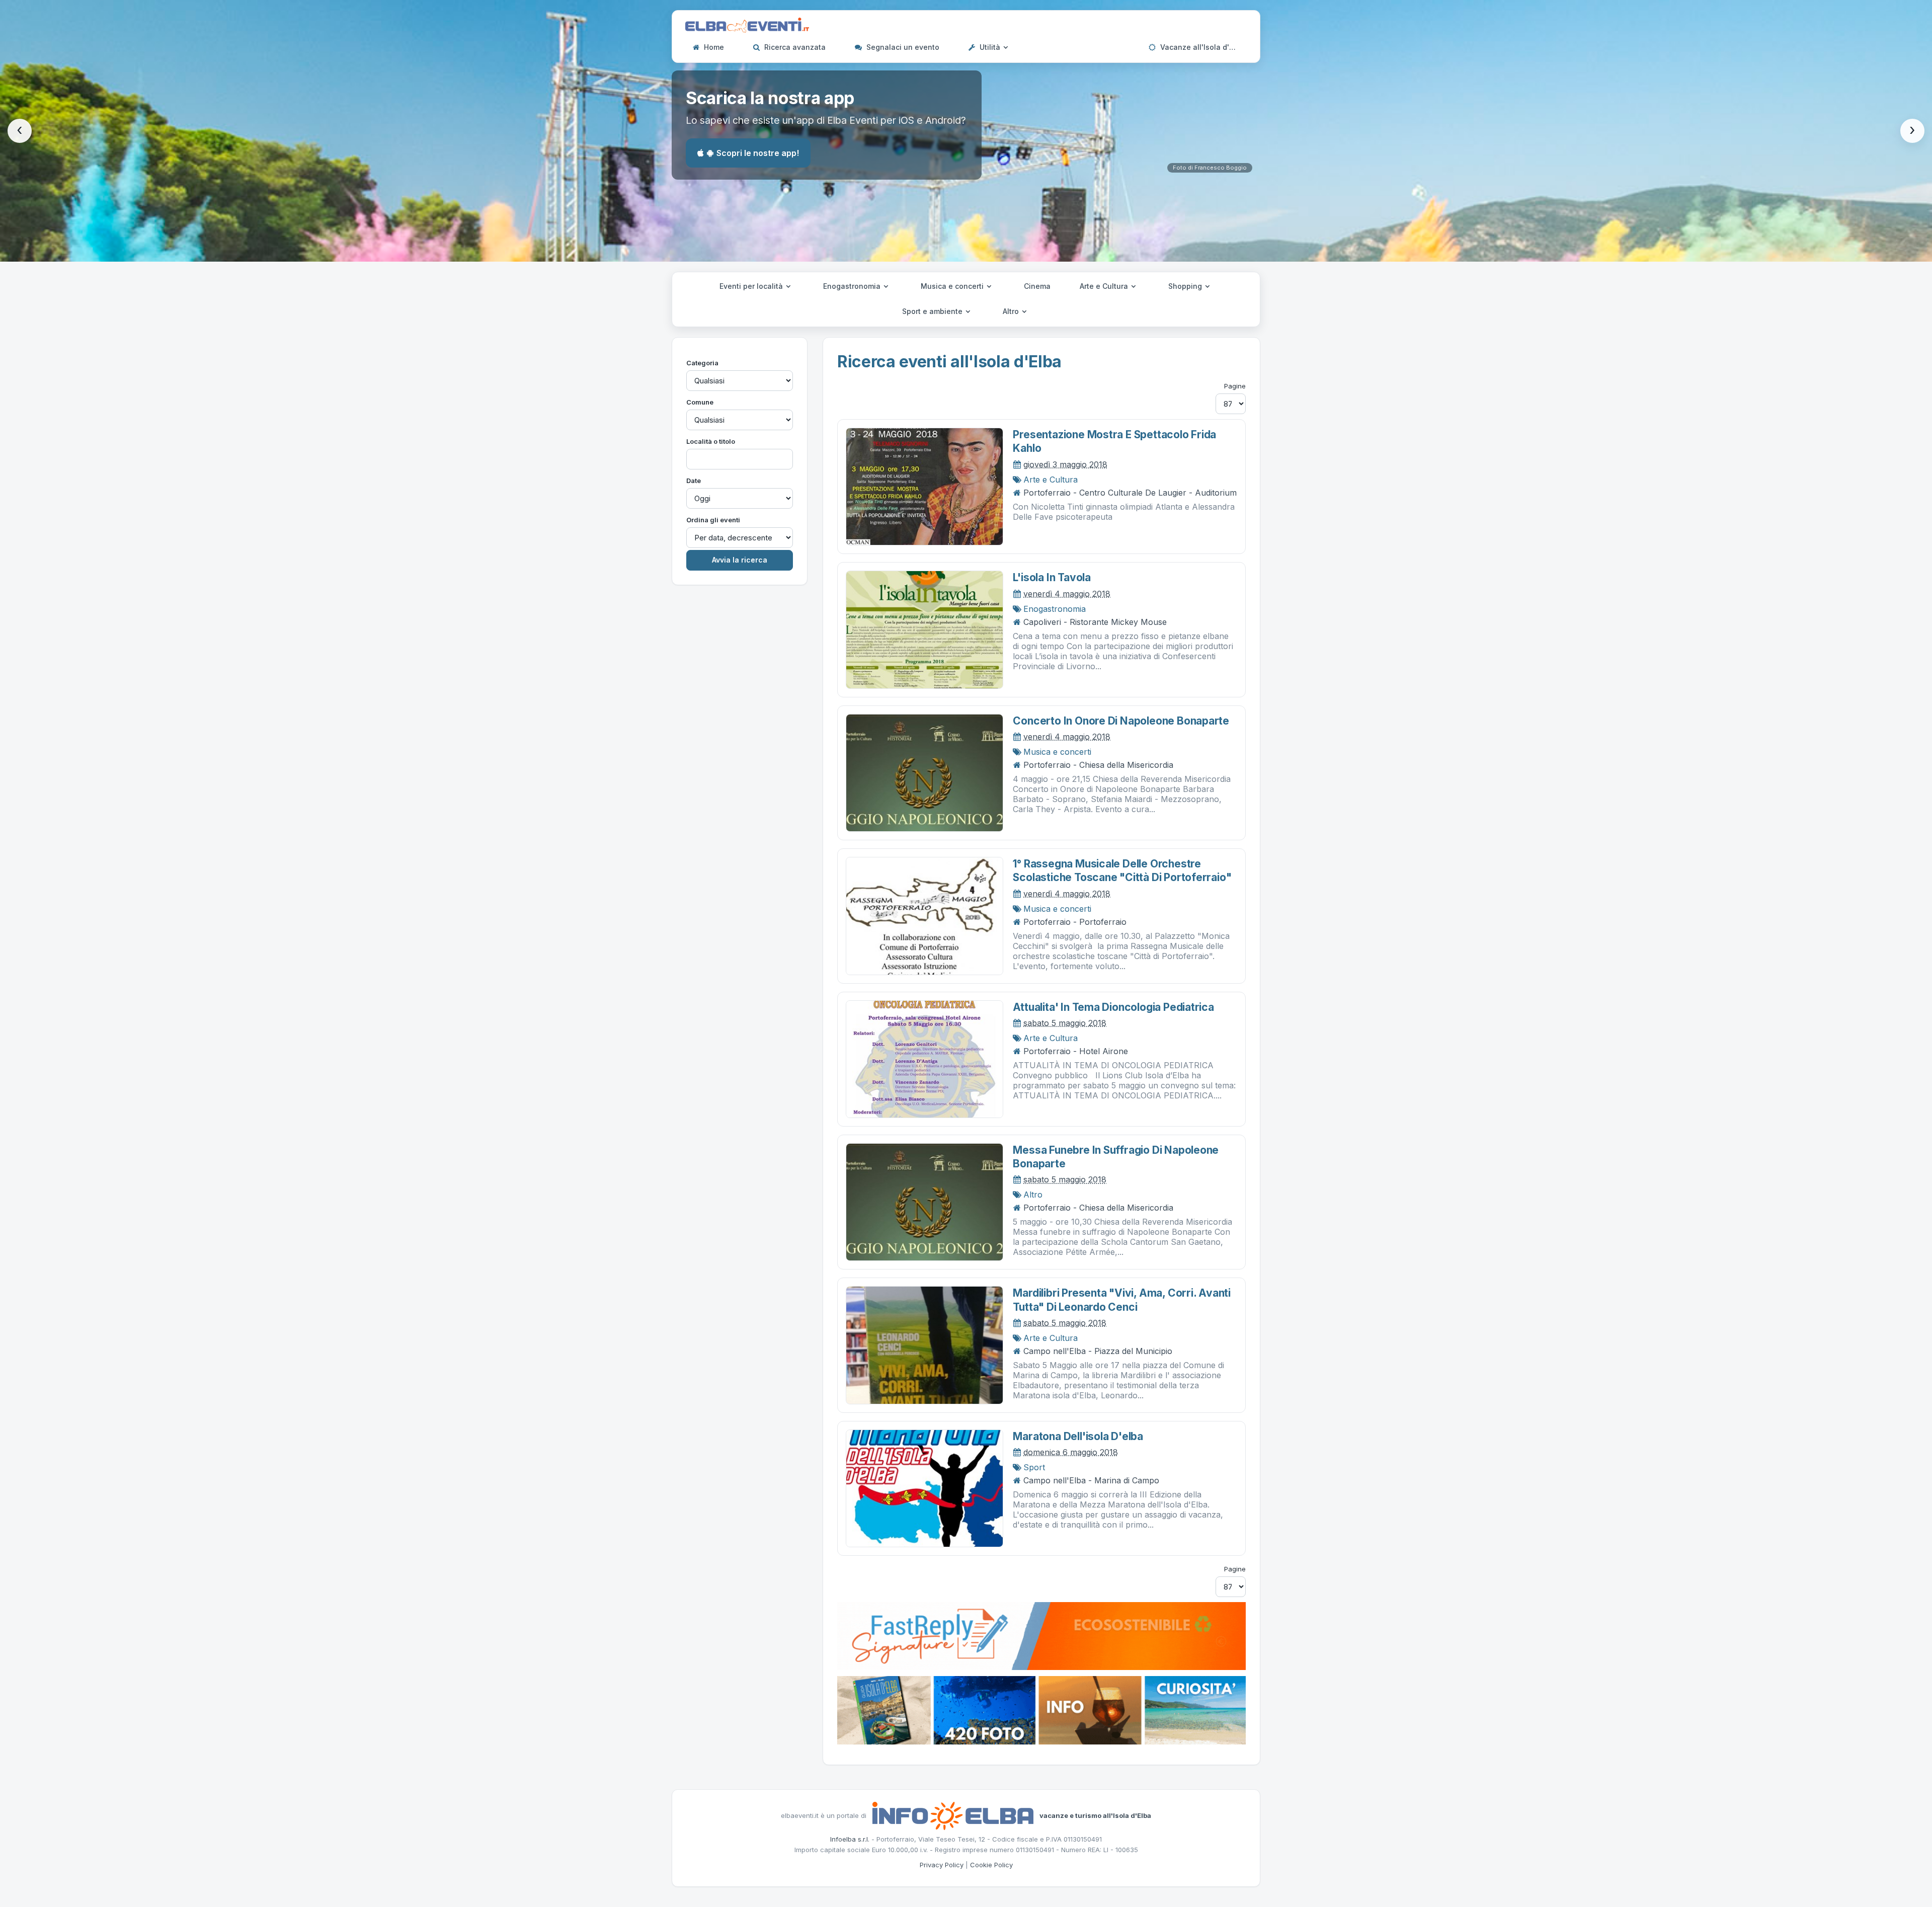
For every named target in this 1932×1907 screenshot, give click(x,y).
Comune (700, 402)
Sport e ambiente (933, 311)
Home (713, 47)
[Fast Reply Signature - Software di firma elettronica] (1041, 1635)
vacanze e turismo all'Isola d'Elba (1095, 1815)
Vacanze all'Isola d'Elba (1201, 47)
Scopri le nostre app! (758, 153)
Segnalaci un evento (902, 47)
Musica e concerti (953, 286)
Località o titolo (711, 441)
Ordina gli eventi (713, 520)
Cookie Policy (991, 1865)
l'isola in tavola (1052, 577)
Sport (1034, 1467)
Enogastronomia (853, 286)
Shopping (1186, 286)
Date (694, 481)
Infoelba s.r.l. (850, 1839)
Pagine (1235, 386)
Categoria (702, 363)
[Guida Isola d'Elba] (1041, 1709)
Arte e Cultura (1105, 286)
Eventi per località (752, 286)
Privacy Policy (942, 1865)
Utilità (990, 47)
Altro (1012, 311)
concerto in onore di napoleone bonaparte (1121, 721)
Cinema (1037, 286)
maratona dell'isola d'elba (1078, 1436)
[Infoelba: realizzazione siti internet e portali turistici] (953, 1815)
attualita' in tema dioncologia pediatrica (1113, 1007)
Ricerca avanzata (794, 47)
